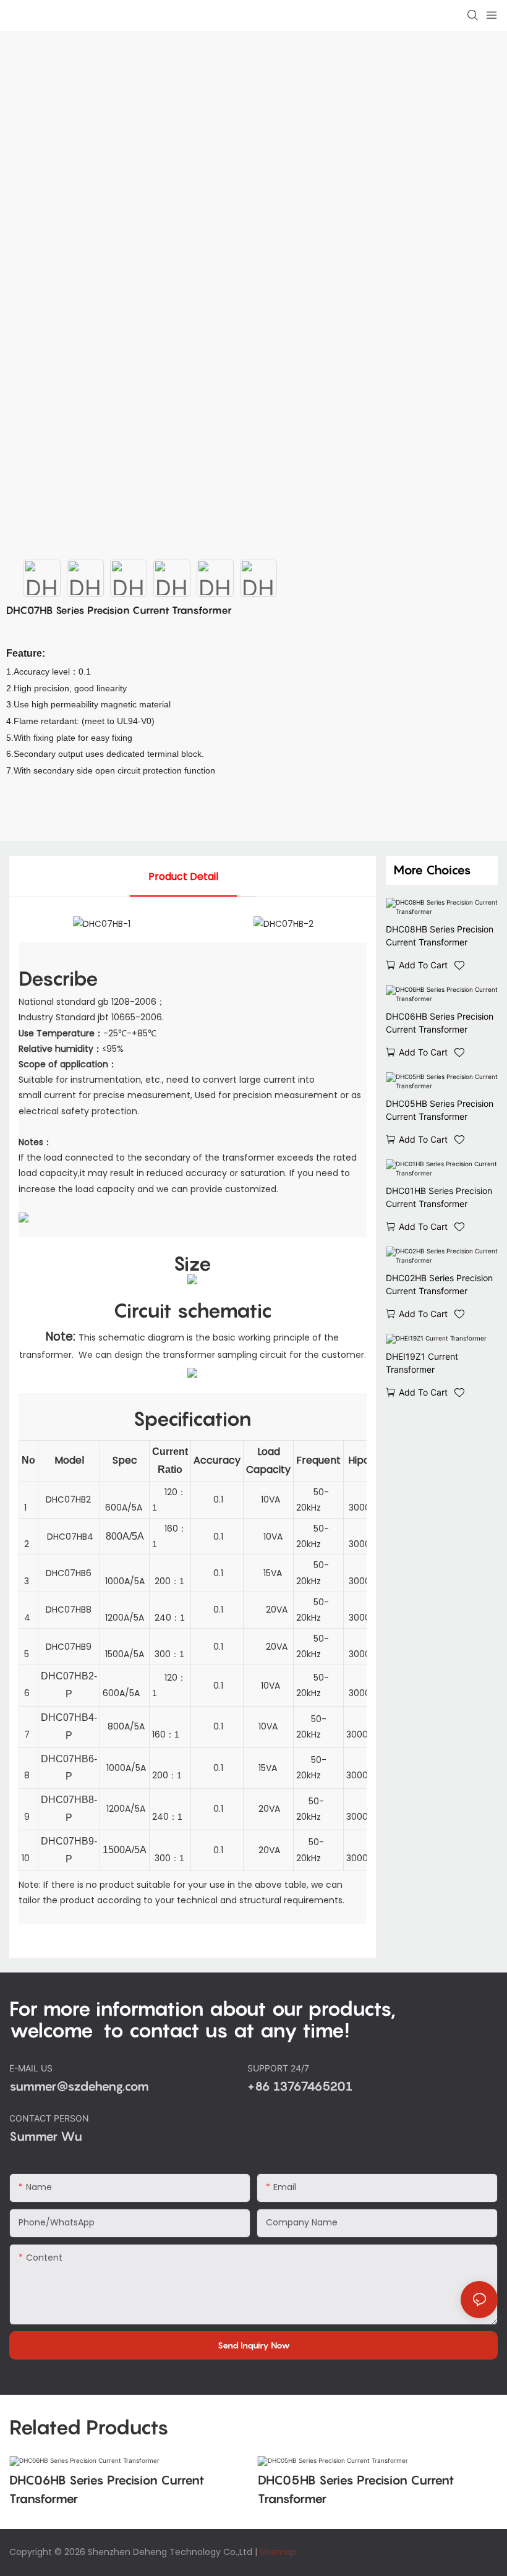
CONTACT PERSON (50, 2118)
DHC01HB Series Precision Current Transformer (439, 1197)
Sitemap (278, 2552)
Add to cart (423, 965)
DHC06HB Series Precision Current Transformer (440, 1023)
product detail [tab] (183, 876)
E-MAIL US (32, 2068)
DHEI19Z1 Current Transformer (422, 1363)
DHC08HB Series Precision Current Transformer (440, 936)
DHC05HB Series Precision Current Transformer (440, 1110)
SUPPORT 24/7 (279, 2068)
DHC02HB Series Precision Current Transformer (439, 1284)
